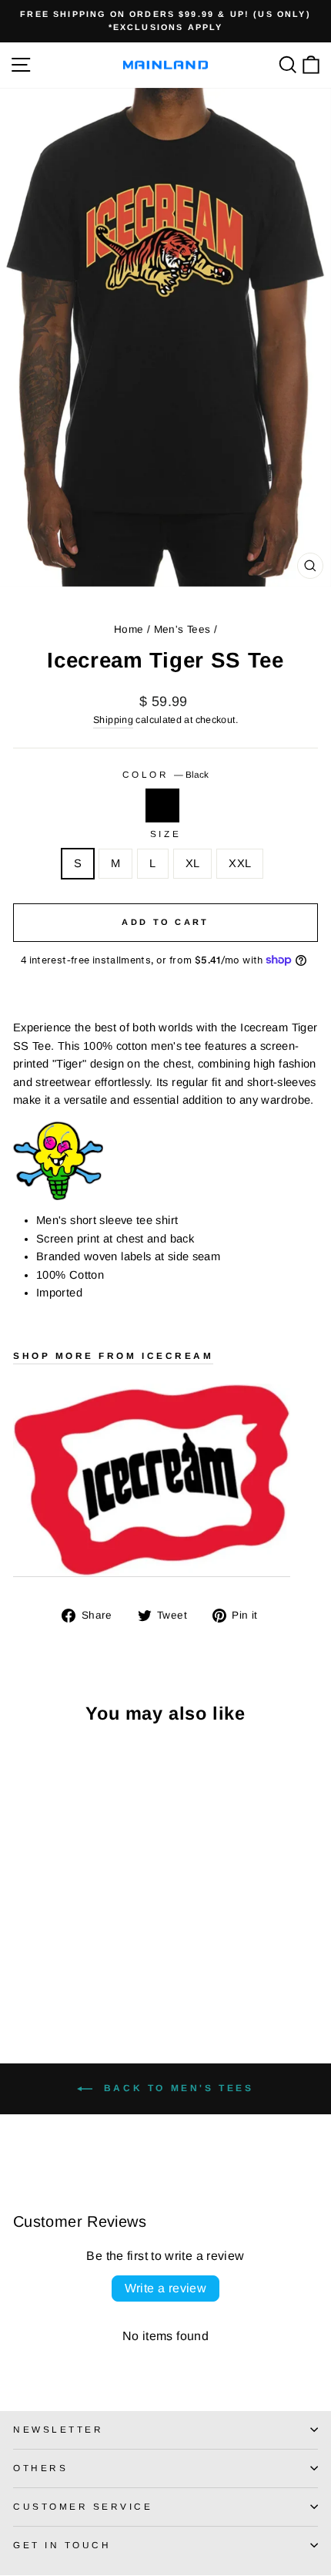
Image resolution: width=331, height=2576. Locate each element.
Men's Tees (182, 629)
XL (193, 863)
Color (165, 774)
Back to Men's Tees (176, 2088)
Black (162, 805)
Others (40, 2468)
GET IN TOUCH (62, 2545)
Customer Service (83, 2506)
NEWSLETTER (58, 2429)
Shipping (113, 720)
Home (129, 629)
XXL (240, 863)
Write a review (166, 2288)
